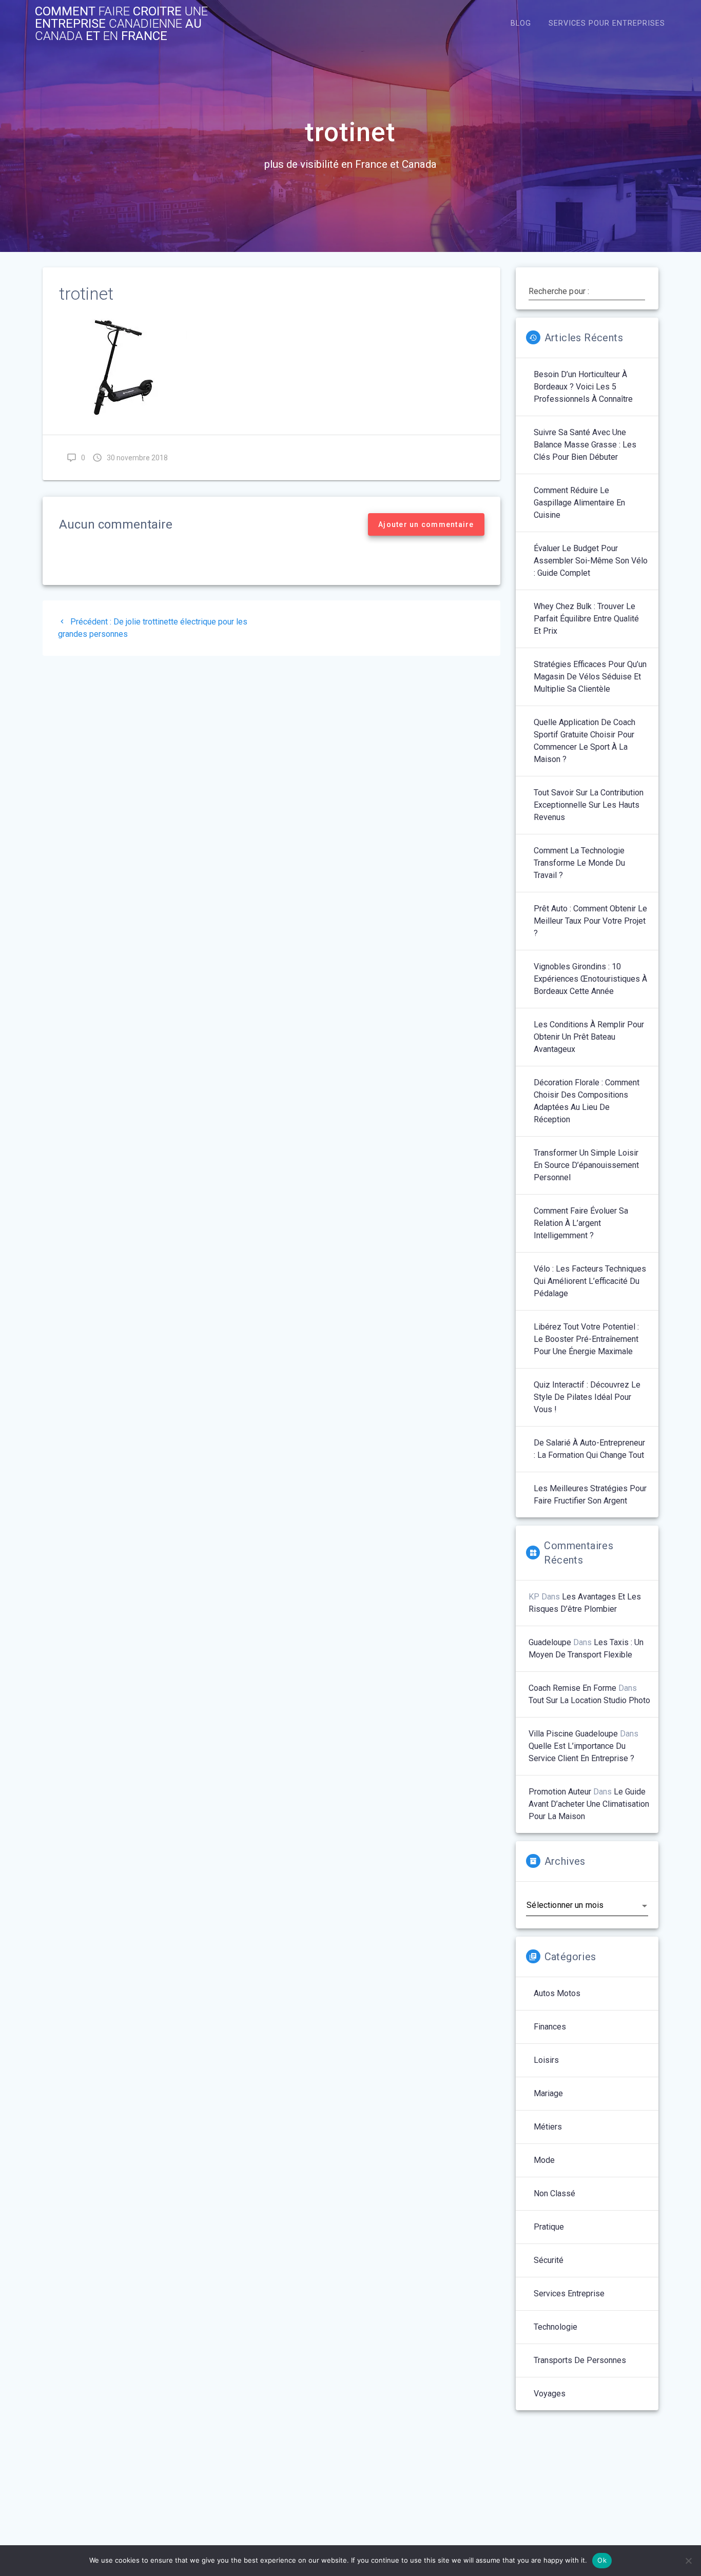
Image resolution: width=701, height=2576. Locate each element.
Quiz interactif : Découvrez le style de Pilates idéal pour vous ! (587, 1397)
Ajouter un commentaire (426, 524)
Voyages (550, 2394)
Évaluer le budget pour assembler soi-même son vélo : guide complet (591, 561)
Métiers (548, 2127)
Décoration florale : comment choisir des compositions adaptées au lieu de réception (587, 1101)
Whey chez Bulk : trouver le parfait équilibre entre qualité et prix (586, 619)
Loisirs (546, 2060)
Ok (602, 2560)
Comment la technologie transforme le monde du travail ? (579, 863)
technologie (556, 2327)
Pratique (549, 2227)
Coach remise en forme (572, 1688)
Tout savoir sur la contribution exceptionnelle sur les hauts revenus (589, 805)
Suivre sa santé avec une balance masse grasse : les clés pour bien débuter (585, 445)
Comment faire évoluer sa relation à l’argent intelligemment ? (581, 1223)
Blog (521, 23)
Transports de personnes (580, 2360)
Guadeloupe (550, 1642)
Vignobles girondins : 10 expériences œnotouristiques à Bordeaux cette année (590, 979)
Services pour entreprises (607, 23)
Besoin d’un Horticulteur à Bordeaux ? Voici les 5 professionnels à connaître (583, 387)
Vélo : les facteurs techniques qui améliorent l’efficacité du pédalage (590, 1281)
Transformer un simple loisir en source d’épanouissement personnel (586, 1165)
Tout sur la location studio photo (589, 1700)
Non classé (554, 2193)
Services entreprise (569, 2294)
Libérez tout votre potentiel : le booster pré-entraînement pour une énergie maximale (586, 1339)
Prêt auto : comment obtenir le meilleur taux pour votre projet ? (590, 921)
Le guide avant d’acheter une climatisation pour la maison (589, 1804)
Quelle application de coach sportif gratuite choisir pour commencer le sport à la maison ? (585, 741)
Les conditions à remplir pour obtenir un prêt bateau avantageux (589, 1037)
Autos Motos (557, 1993)
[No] (688, 2561)
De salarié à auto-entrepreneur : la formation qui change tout (589, 1449)
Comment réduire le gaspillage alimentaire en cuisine (579, 503)
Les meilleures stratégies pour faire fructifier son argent (590, 1495)
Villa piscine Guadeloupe (573, 1734)
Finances (550, 2027)
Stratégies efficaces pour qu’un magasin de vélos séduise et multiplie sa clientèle (590, 677)
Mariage (548, 2093)
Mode (544, 2160)
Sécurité (549, 2260)
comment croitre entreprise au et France (121, 24)
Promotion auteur (560, 1792)
